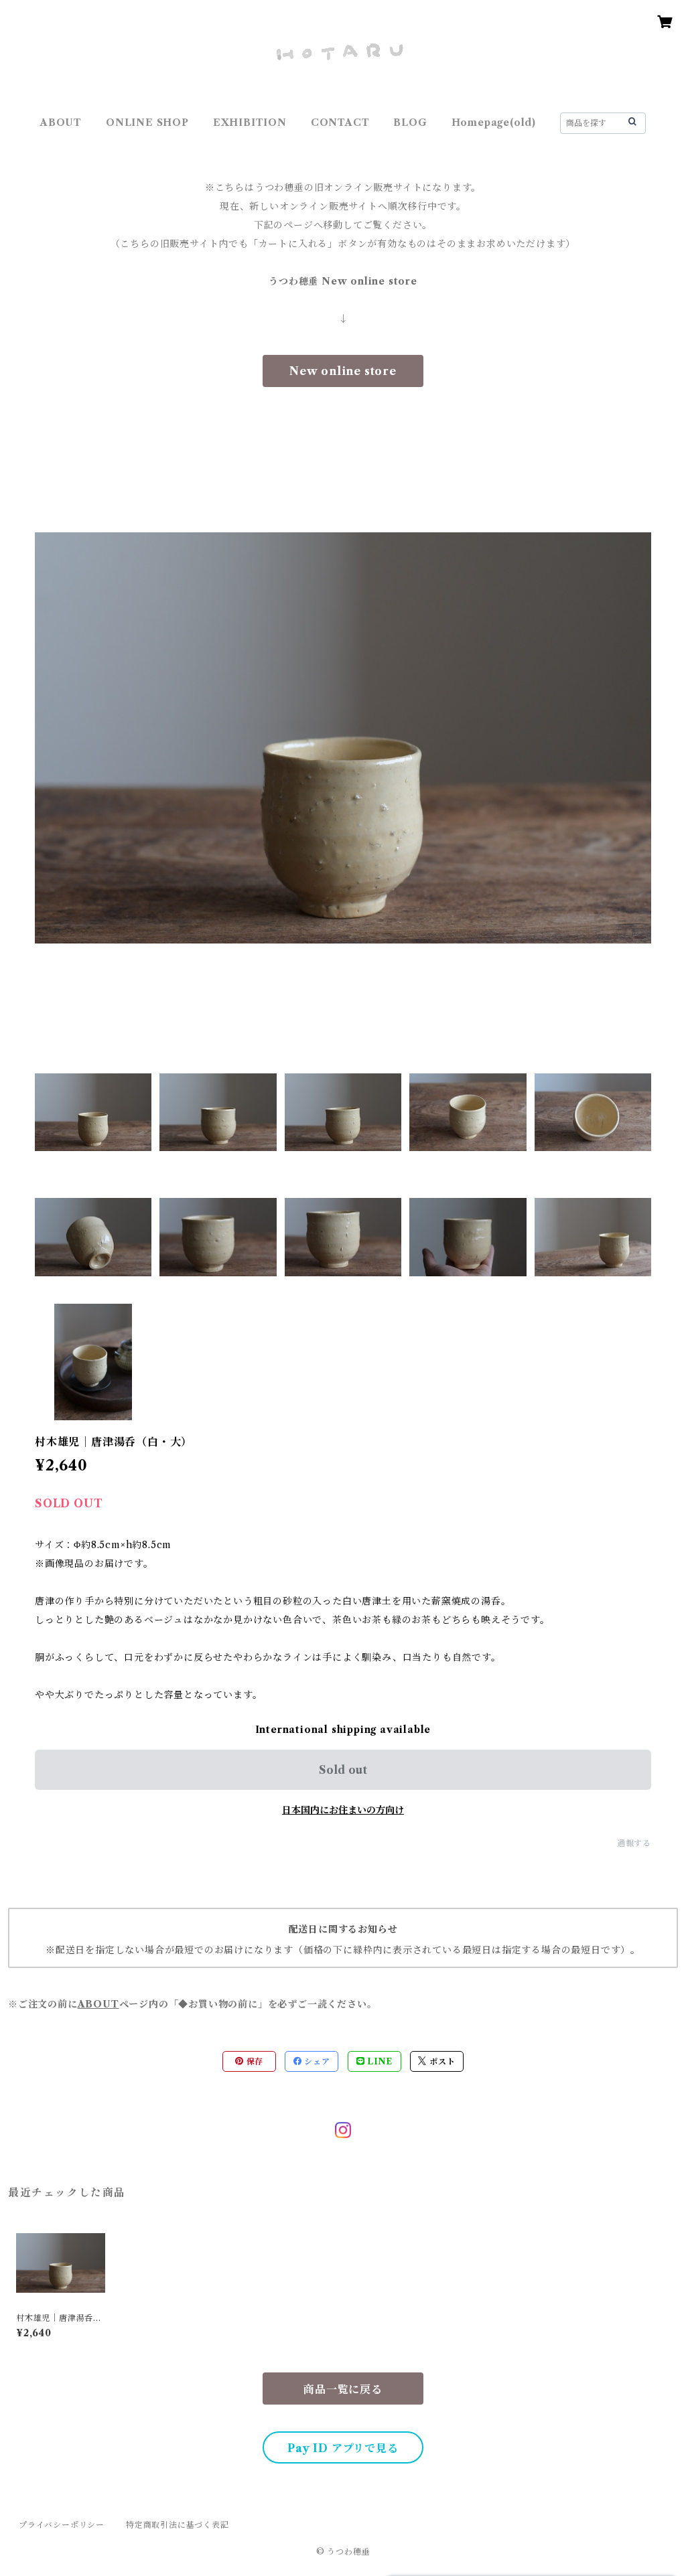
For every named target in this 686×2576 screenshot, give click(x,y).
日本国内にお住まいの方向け (343, 1810)
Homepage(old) (494, 123)
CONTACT (340, 123)
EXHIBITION (250, 123)
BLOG (410, 123)
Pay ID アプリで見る (343, 2448)
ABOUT (61, 123)
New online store (343, 371)
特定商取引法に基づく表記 (178, 2525)
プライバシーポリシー (62, 2525)
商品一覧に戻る (343, 2389)
